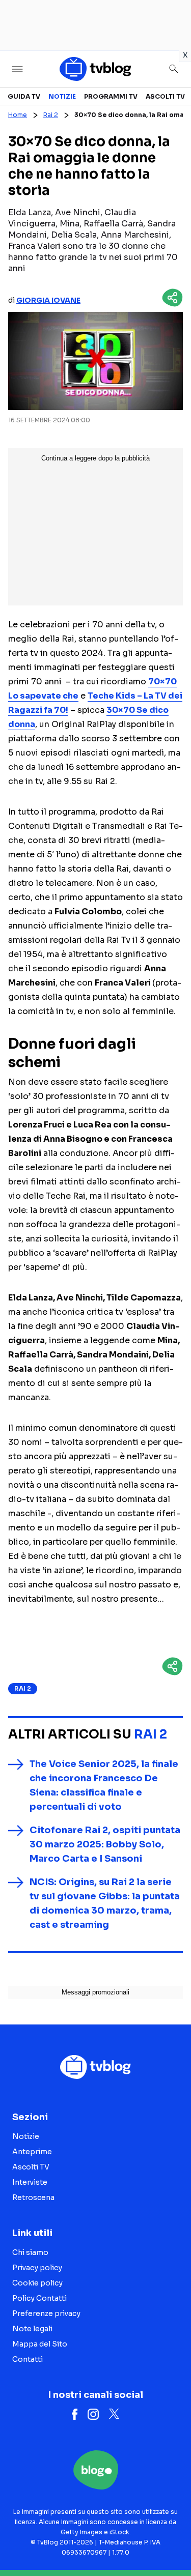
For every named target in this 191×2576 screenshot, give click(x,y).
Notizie (62, 96)
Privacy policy (37, 2268)
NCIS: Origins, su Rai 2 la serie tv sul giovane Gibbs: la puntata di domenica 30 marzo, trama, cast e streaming (105, 1903)
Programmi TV (111, 96)
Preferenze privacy (46, 2313)
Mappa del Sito (40, 2344)
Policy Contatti (39, 2298)
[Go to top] (171, 2542)
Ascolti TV (165, 96)
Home (18, 115)
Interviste (30, 2182)
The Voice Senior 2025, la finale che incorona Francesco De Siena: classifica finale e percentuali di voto (104, 1785)
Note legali (32, 2329)
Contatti (28, 2359)
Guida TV (24, 96)
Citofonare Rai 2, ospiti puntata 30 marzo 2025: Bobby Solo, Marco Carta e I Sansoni (105, 1844)
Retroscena (33, 2197)
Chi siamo (30, 2252)
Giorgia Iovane (48, 300)
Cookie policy (37, 2283)
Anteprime (32, 2152)
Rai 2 (51, 115)
